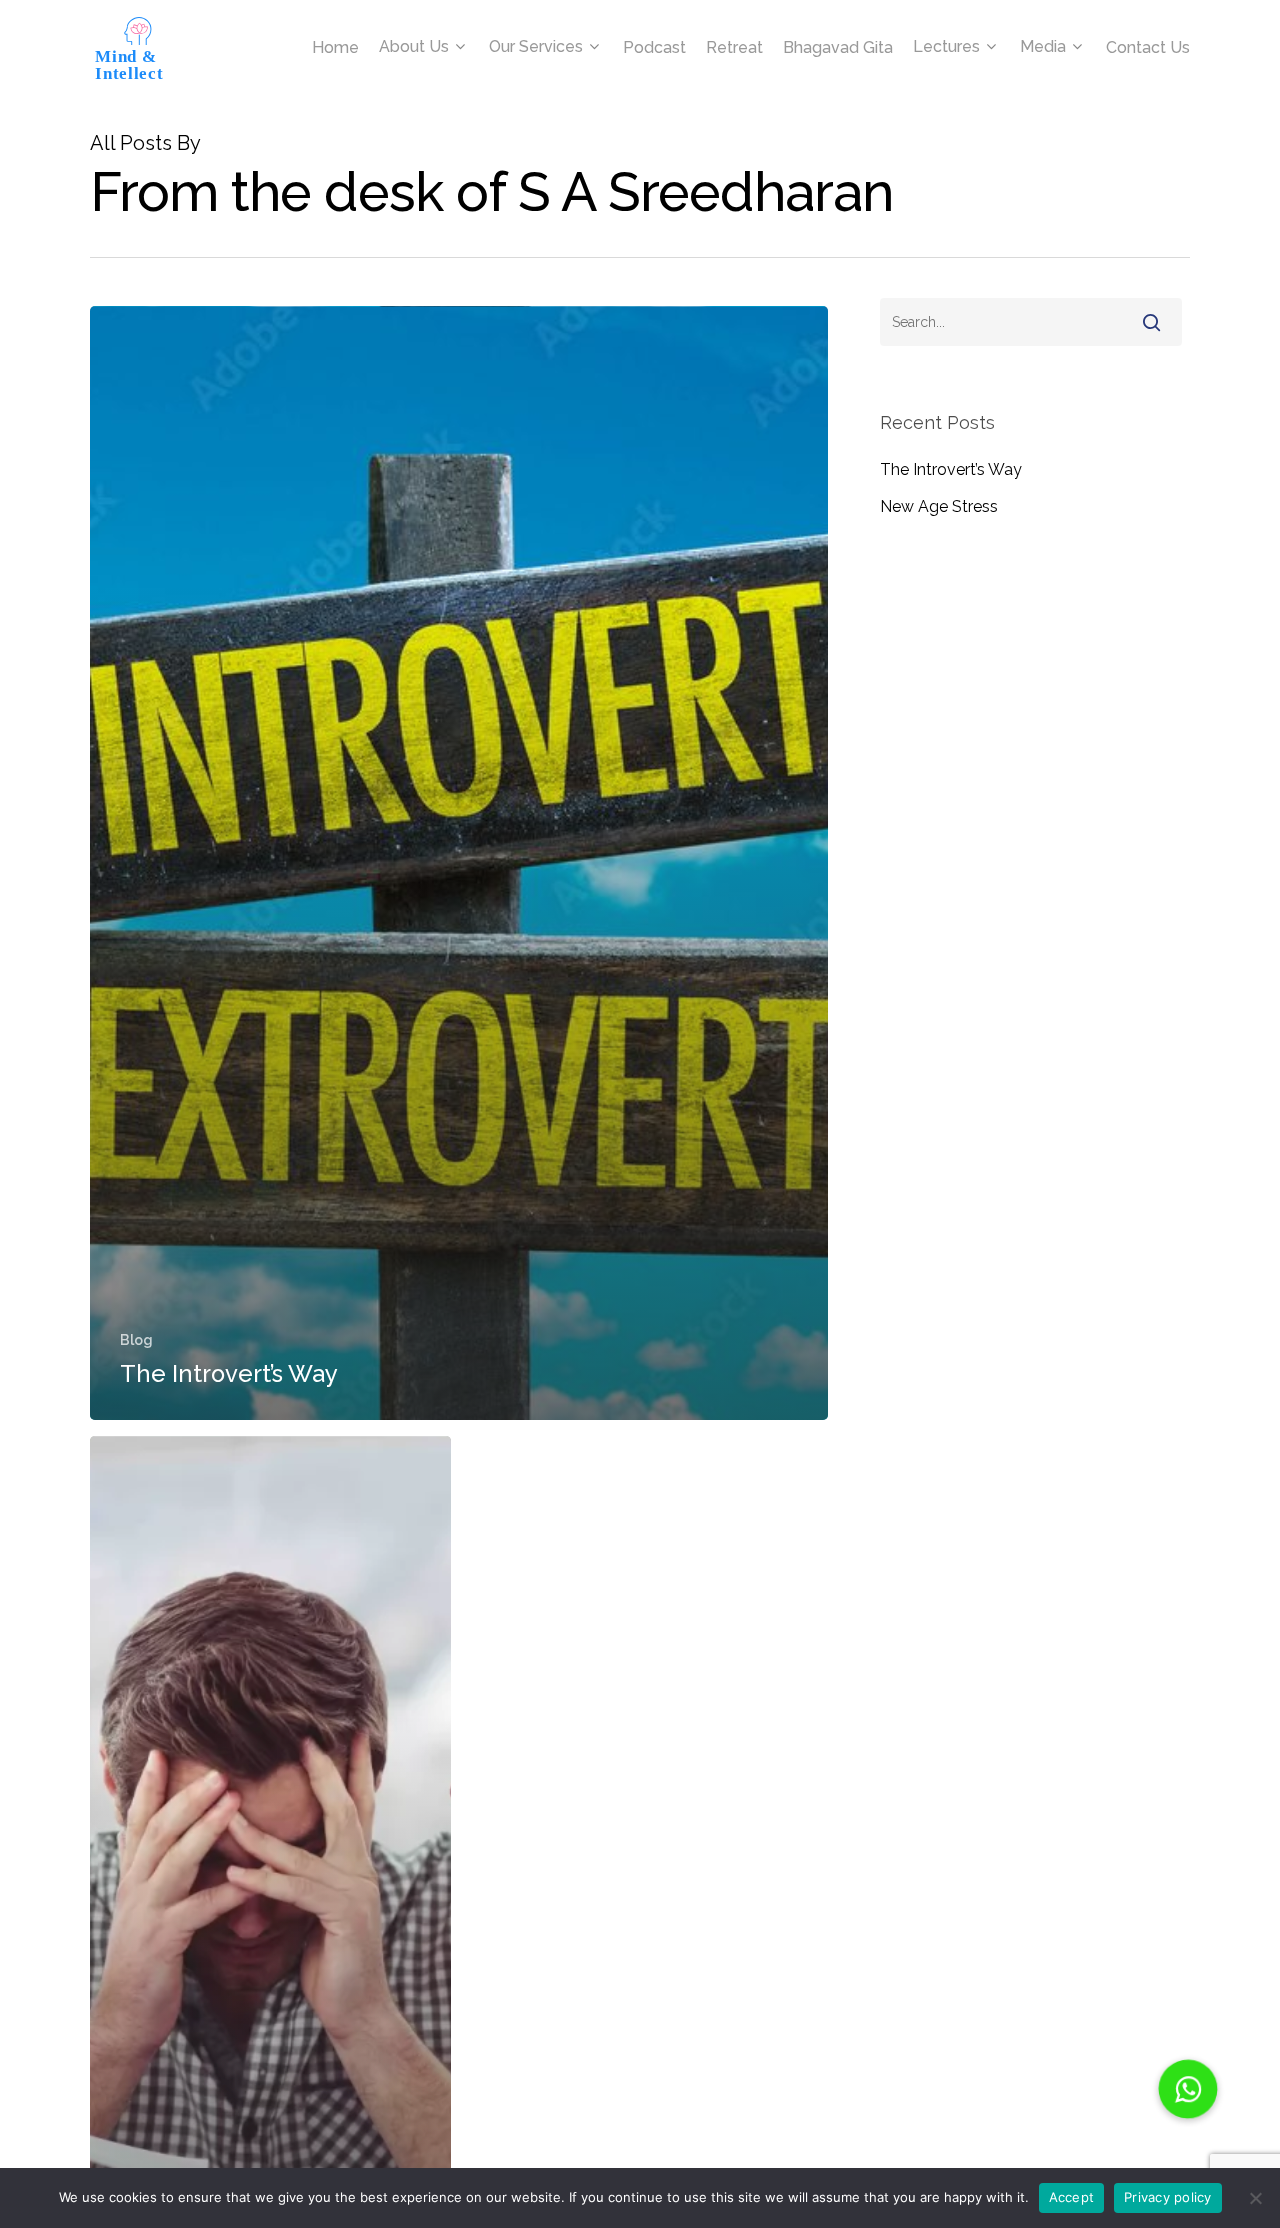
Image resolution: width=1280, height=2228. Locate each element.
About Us (414, 47)
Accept (1072, 2197)
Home (335, 48)
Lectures (946, 47)
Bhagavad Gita (838, 48)
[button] (1188, 2089)
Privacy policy (1168, 2197)
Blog (136, 1340)
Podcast (654, 48)
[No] (1255, 2198)
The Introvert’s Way (951, 469)
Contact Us (1148, 48)
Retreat (734, 48)
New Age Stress (939, 506)
